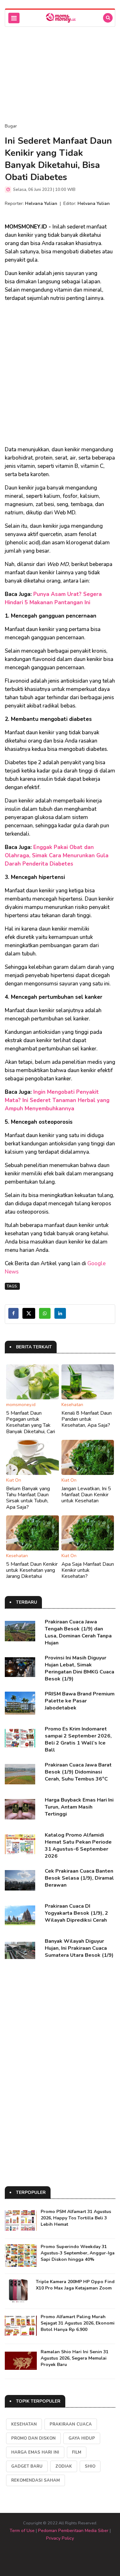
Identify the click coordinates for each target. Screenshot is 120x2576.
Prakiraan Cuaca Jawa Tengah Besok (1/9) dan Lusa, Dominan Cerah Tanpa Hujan (78, 1632)
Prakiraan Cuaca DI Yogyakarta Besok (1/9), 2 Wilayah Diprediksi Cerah (76, 1913)
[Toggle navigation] (14, 18)
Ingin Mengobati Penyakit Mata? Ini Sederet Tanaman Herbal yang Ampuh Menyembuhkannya (57, 1100)
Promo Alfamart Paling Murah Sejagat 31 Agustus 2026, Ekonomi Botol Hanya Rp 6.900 (78, 2323)
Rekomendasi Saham (36, 2480)
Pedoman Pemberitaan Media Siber (73, 2531)
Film (77, 2452)
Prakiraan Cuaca (71, 2424)
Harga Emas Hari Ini (35, 2452)
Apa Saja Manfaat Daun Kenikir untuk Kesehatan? (88, 1570)
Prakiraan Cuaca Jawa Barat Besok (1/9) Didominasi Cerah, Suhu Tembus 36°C (78, 1772)
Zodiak (64, 2466)
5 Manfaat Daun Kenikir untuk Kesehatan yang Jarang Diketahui (32, 1570)
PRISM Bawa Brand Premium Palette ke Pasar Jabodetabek (80, 1701)
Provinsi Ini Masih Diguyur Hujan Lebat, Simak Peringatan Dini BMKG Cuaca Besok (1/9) (80, 1668)
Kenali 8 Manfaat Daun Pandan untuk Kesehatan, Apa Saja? (87, 1419)
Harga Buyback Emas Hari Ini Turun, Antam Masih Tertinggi (79, 1807)
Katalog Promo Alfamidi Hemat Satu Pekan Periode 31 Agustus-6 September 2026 (78, 1846)
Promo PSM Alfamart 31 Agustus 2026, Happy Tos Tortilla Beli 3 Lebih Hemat (76, 2218)
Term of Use (22, 2531)
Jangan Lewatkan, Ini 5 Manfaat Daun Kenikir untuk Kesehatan (86, 1495)
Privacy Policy (60, 2538)
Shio (90, 2466)
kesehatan (24, 2424)
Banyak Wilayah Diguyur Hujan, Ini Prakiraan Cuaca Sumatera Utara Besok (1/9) (79, 1948)
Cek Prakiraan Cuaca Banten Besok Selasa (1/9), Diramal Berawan (79, 1878)
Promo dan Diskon (33, 2438)
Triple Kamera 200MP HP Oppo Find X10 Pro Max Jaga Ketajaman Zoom (75, 2285)
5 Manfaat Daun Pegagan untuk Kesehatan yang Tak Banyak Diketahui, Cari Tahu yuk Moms (31, 1425)
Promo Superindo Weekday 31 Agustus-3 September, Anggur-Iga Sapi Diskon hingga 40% (78, 2253)
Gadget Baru (27, 2466)
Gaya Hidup (82, 2438)
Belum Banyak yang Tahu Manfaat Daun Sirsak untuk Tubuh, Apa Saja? (28, 1498)
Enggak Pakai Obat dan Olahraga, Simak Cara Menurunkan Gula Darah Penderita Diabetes (57, 856)
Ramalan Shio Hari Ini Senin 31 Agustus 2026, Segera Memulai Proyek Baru (75, 2358)
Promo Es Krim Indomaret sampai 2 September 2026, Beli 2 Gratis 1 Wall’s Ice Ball (78, 1739)
